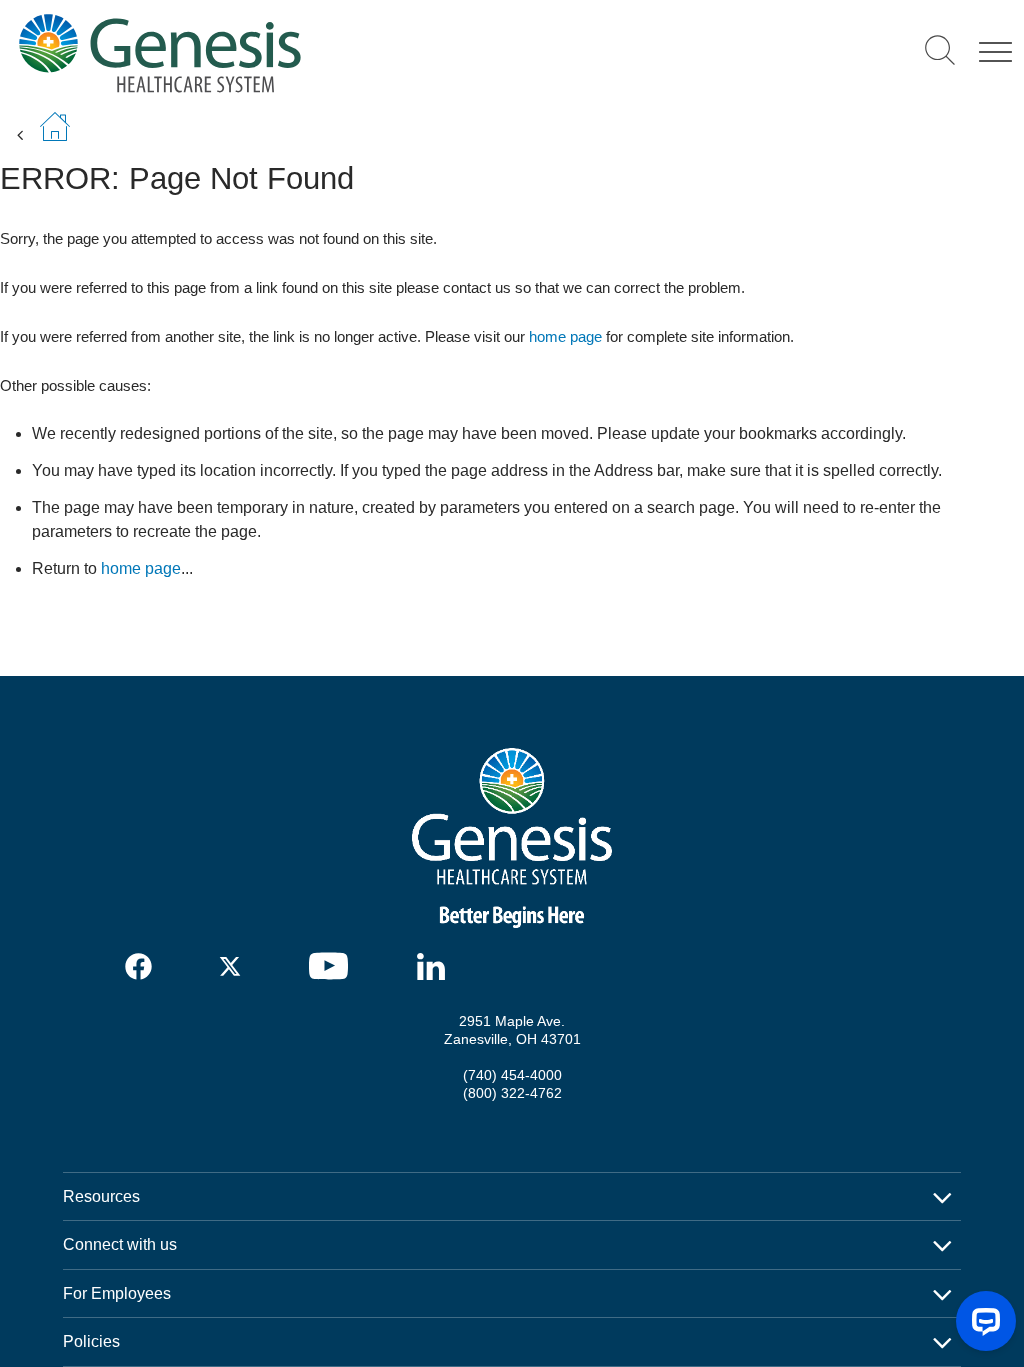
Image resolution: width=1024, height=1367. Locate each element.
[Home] (301, 52)
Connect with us (120, 1244)
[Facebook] (139, 966)
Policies (91, 1341)
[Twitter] (233, 966)
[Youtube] (335, 966)
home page (565, 336)
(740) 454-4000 (512, 1075)
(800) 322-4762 (512, 1093)
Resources (101, 1196)
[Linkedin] (436, 966)
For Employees (117, 1293)
